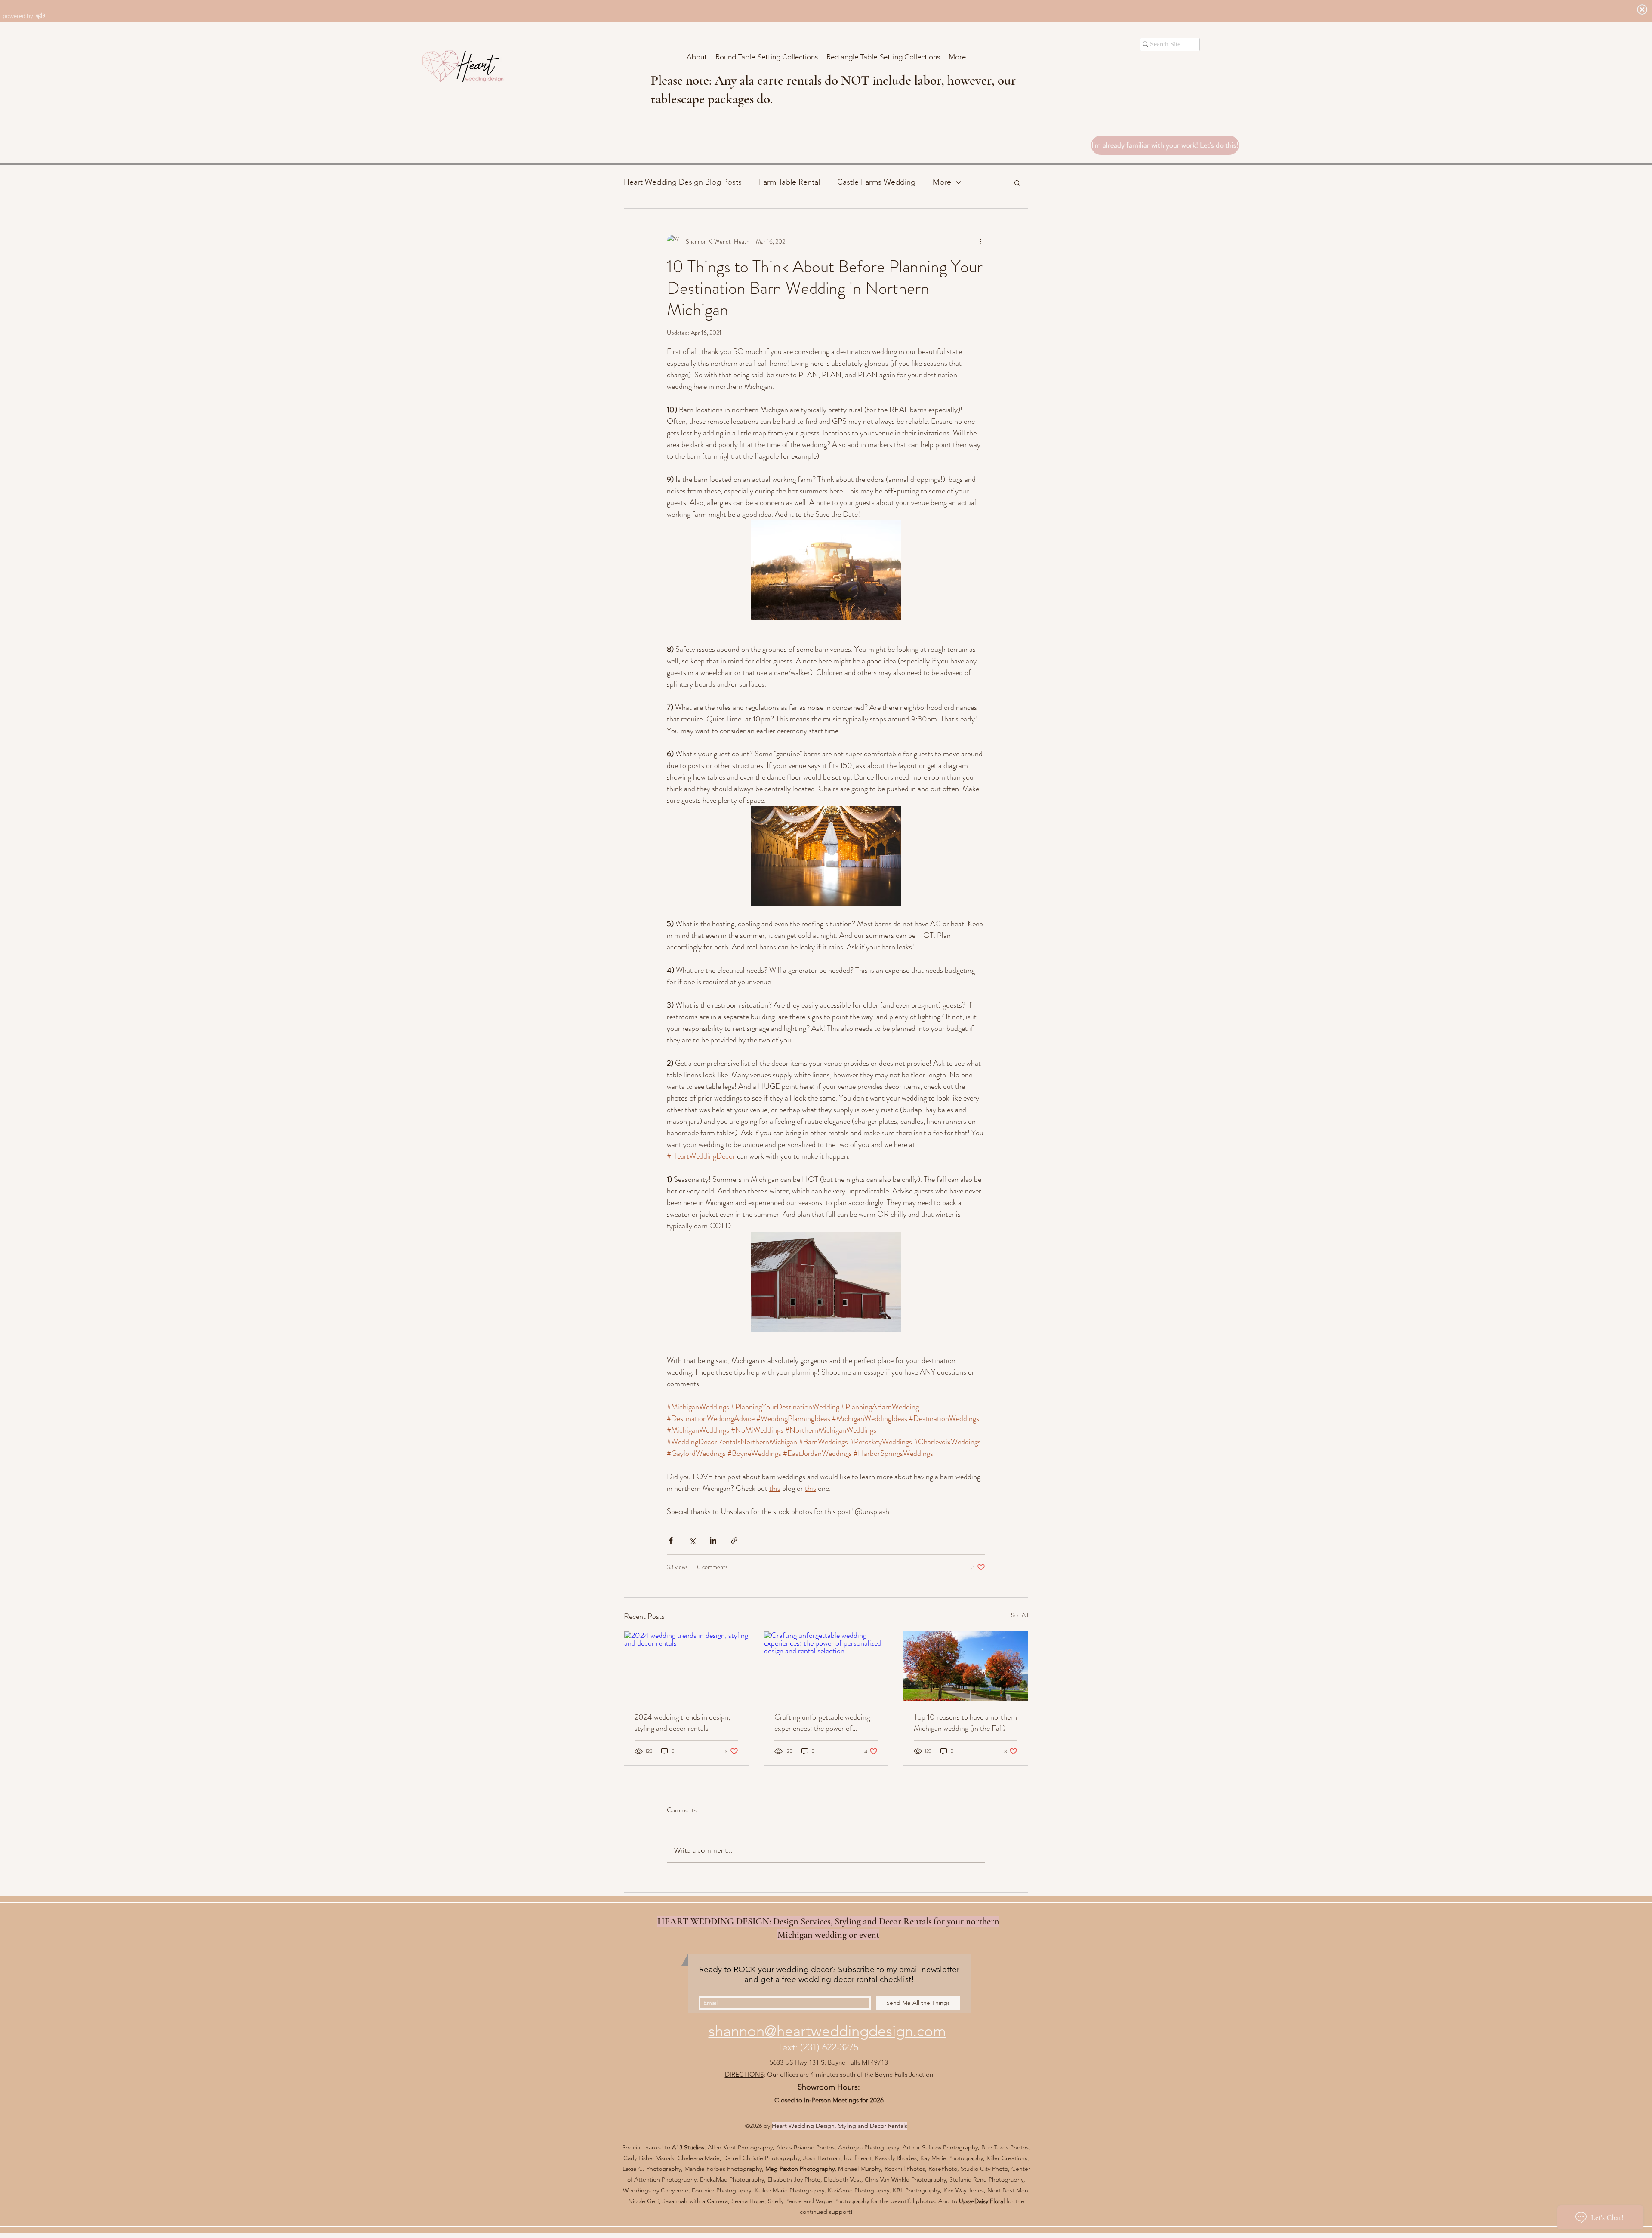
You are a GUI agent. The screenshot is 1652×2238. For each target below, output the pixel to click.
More (942, 182)
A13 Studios (688, 2147)
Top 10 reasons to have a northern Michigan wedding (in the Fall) (965, 1723)
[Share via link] (734, 1540)
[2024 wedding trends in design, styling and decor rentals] (686, 1666)
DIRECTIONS (744, 2074)
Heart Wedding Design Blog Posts (683, 182)
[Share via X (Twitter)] (692, 1540)
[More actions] (980, 241)
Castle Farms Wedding (876, 182)
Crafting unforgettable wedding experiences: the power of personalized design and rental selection (822, 1723)
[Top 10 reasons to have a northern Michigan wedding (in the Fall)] (966, 1666)
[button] (1017, 182)
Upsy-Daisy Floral (983, 2201)
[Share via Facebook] (671, 1540)
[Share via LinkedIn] (713, 1540)
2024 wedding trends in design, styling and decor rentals (682, 1723)
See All (1020, 1615)
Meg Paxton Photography (800, 2169)
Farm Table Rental (789, 182)
